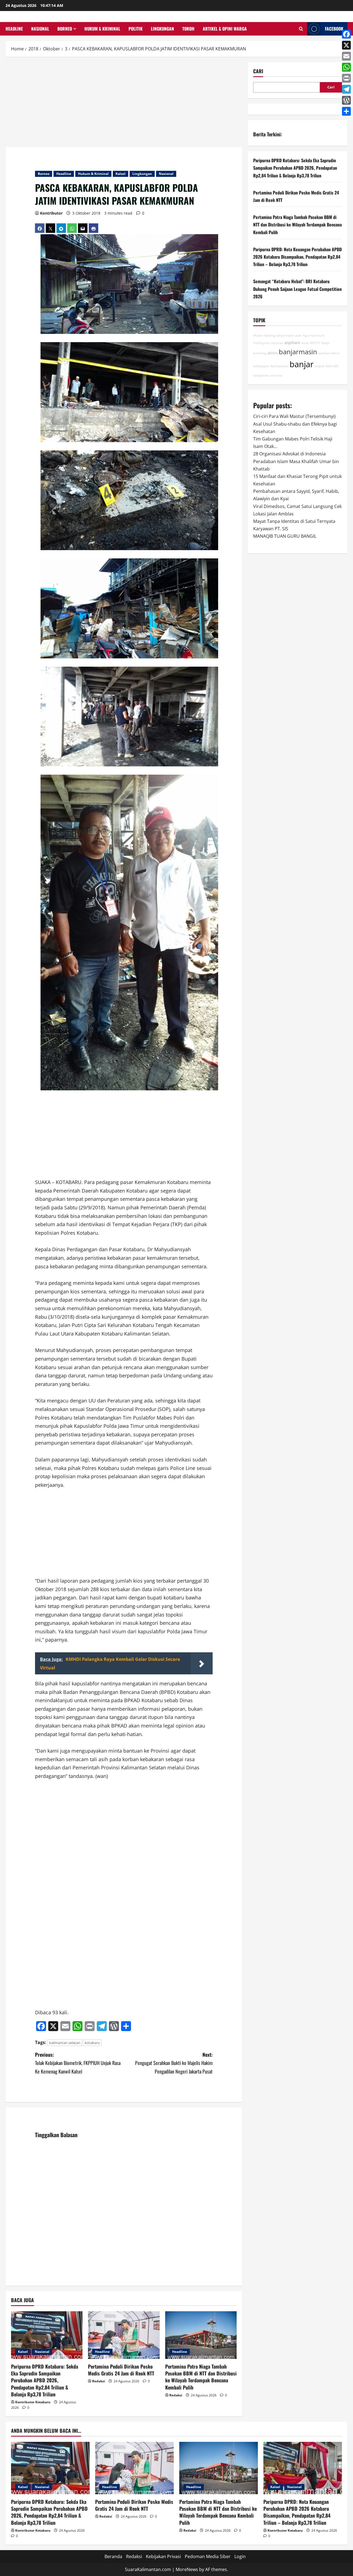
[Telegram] (346, 89)
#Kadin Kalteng (264, 336)
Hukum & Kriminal (102, 29)
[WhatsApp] (346, 67)
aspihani (292, 343)
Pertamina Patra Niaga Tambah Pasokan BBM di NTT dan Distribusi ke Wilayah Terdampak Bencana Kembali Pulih (201, 2377)
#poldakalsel (279, 366)
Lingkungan (162, 29)
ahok (305, 343)
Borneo (65, 29)
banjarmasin (298, 352)
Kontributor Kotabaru (33, 2402)
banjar (302, 364)
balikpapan (261, 366)
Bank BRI (332, 366)
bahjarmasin (285, 336)
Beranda (113, 2556)
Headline (14, 29)
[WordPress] (346, 100)
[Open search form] (301, 29)
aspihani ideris (329, 353)
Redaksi (99, 2381)
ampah (320, 366)
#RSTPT (315, 343)
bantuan (277, 343)
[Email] (346, 56)
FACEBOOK (334, 29)
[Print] (346, 78)
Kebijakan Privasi (163, 2556)
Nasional (40, 29)
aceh (298, 336)
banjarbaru (261, 375)
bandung (260, 353)
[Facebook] (346, 34)
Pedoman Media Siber (208, 2556)
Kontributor (51, 213)
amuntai (276, 375)
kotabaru (92, 2043)
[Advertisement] (124, 103)
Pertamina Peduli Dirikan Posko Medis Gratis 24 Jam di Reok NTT (121, 2370)
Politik (136, 29)
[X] (346, 45)
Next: (174, 2063)
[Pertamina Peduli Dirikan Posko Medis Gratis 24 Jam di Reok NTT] (124, 2335)
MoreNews (187, 2569)
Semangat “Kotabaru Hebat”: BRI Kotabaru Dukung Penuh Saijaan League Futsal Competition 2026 (297, 289)
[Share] (346, 111)
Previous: (78, 2063)
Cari (258, 71)
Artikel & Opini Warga (225, 29)
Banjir (326, 343)
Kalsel (121, 174)
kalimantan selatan (65, 2043)
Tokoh (188, 29)
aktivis (272, 353)
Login (240, 2556)
